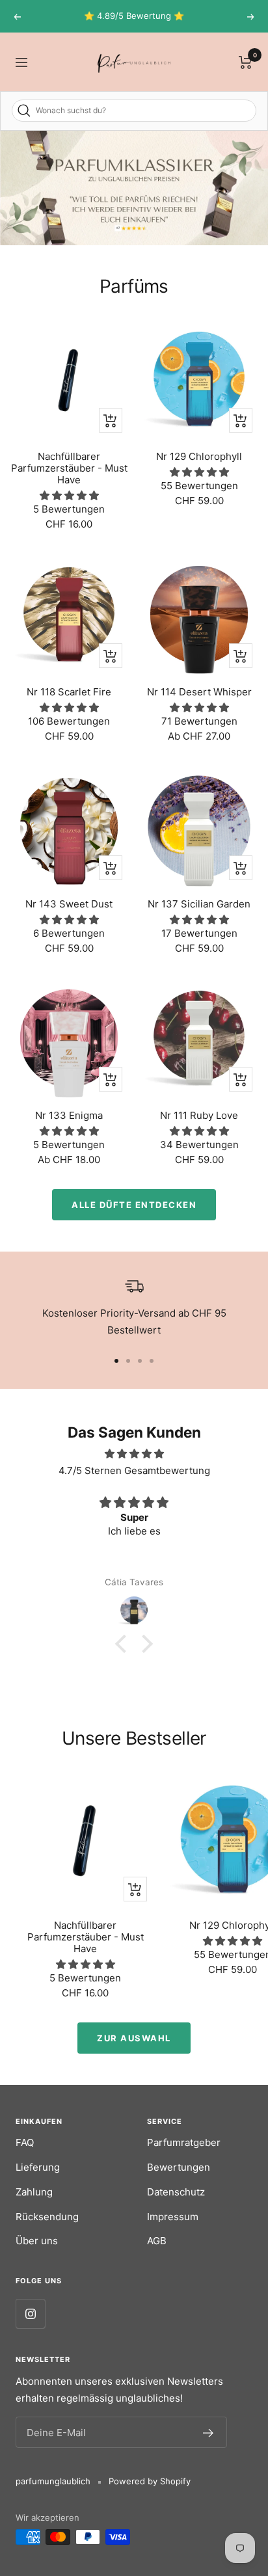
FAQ (25, 2142)
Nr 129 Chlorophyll (199, 457)
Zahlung (34, 2192)
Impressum (173, 2217)
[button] (124, 1644)
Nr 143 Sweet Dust (69, 904)
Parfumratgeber (184, 2142)
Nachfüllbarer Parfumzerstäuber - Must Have (69, 468)
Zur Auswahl (134, 2038)
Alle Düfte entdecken (134, 1205)
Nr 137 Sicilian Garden (199, 904)
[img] (134, 1454)
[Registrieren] (208, 2432)
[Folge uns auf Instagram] (30, 2314)
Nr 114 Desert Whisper (199, 692)
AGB (157, 2241)
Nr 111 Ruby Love (199, 1116)
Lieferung (38, 2167)
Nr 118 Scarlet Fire (69, 692)
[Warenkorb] (246, 62)
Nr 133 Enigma (69, 1116)
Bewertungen (179, 2167)
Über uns (37, 2241)
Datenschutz (176, 2192)
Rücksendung (47, 2217)
